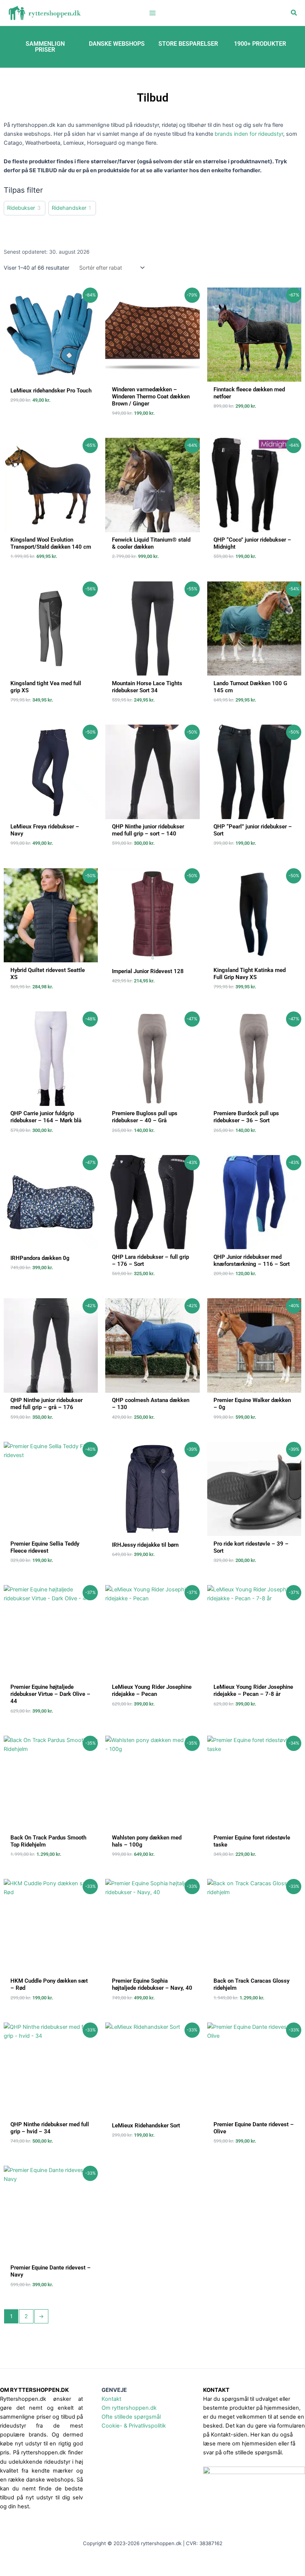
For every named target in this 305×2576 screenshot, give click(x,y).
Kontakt (111, 2399)
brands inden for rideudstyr (249, 134)
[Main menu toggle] (152, 13)
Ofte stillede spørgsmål (131, 2417)
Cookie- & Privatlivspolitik (134, 2426)
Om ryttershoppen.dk (129, 2408)
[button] (294, 13)
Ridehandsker (69, 208)
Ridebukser (21, 208)
